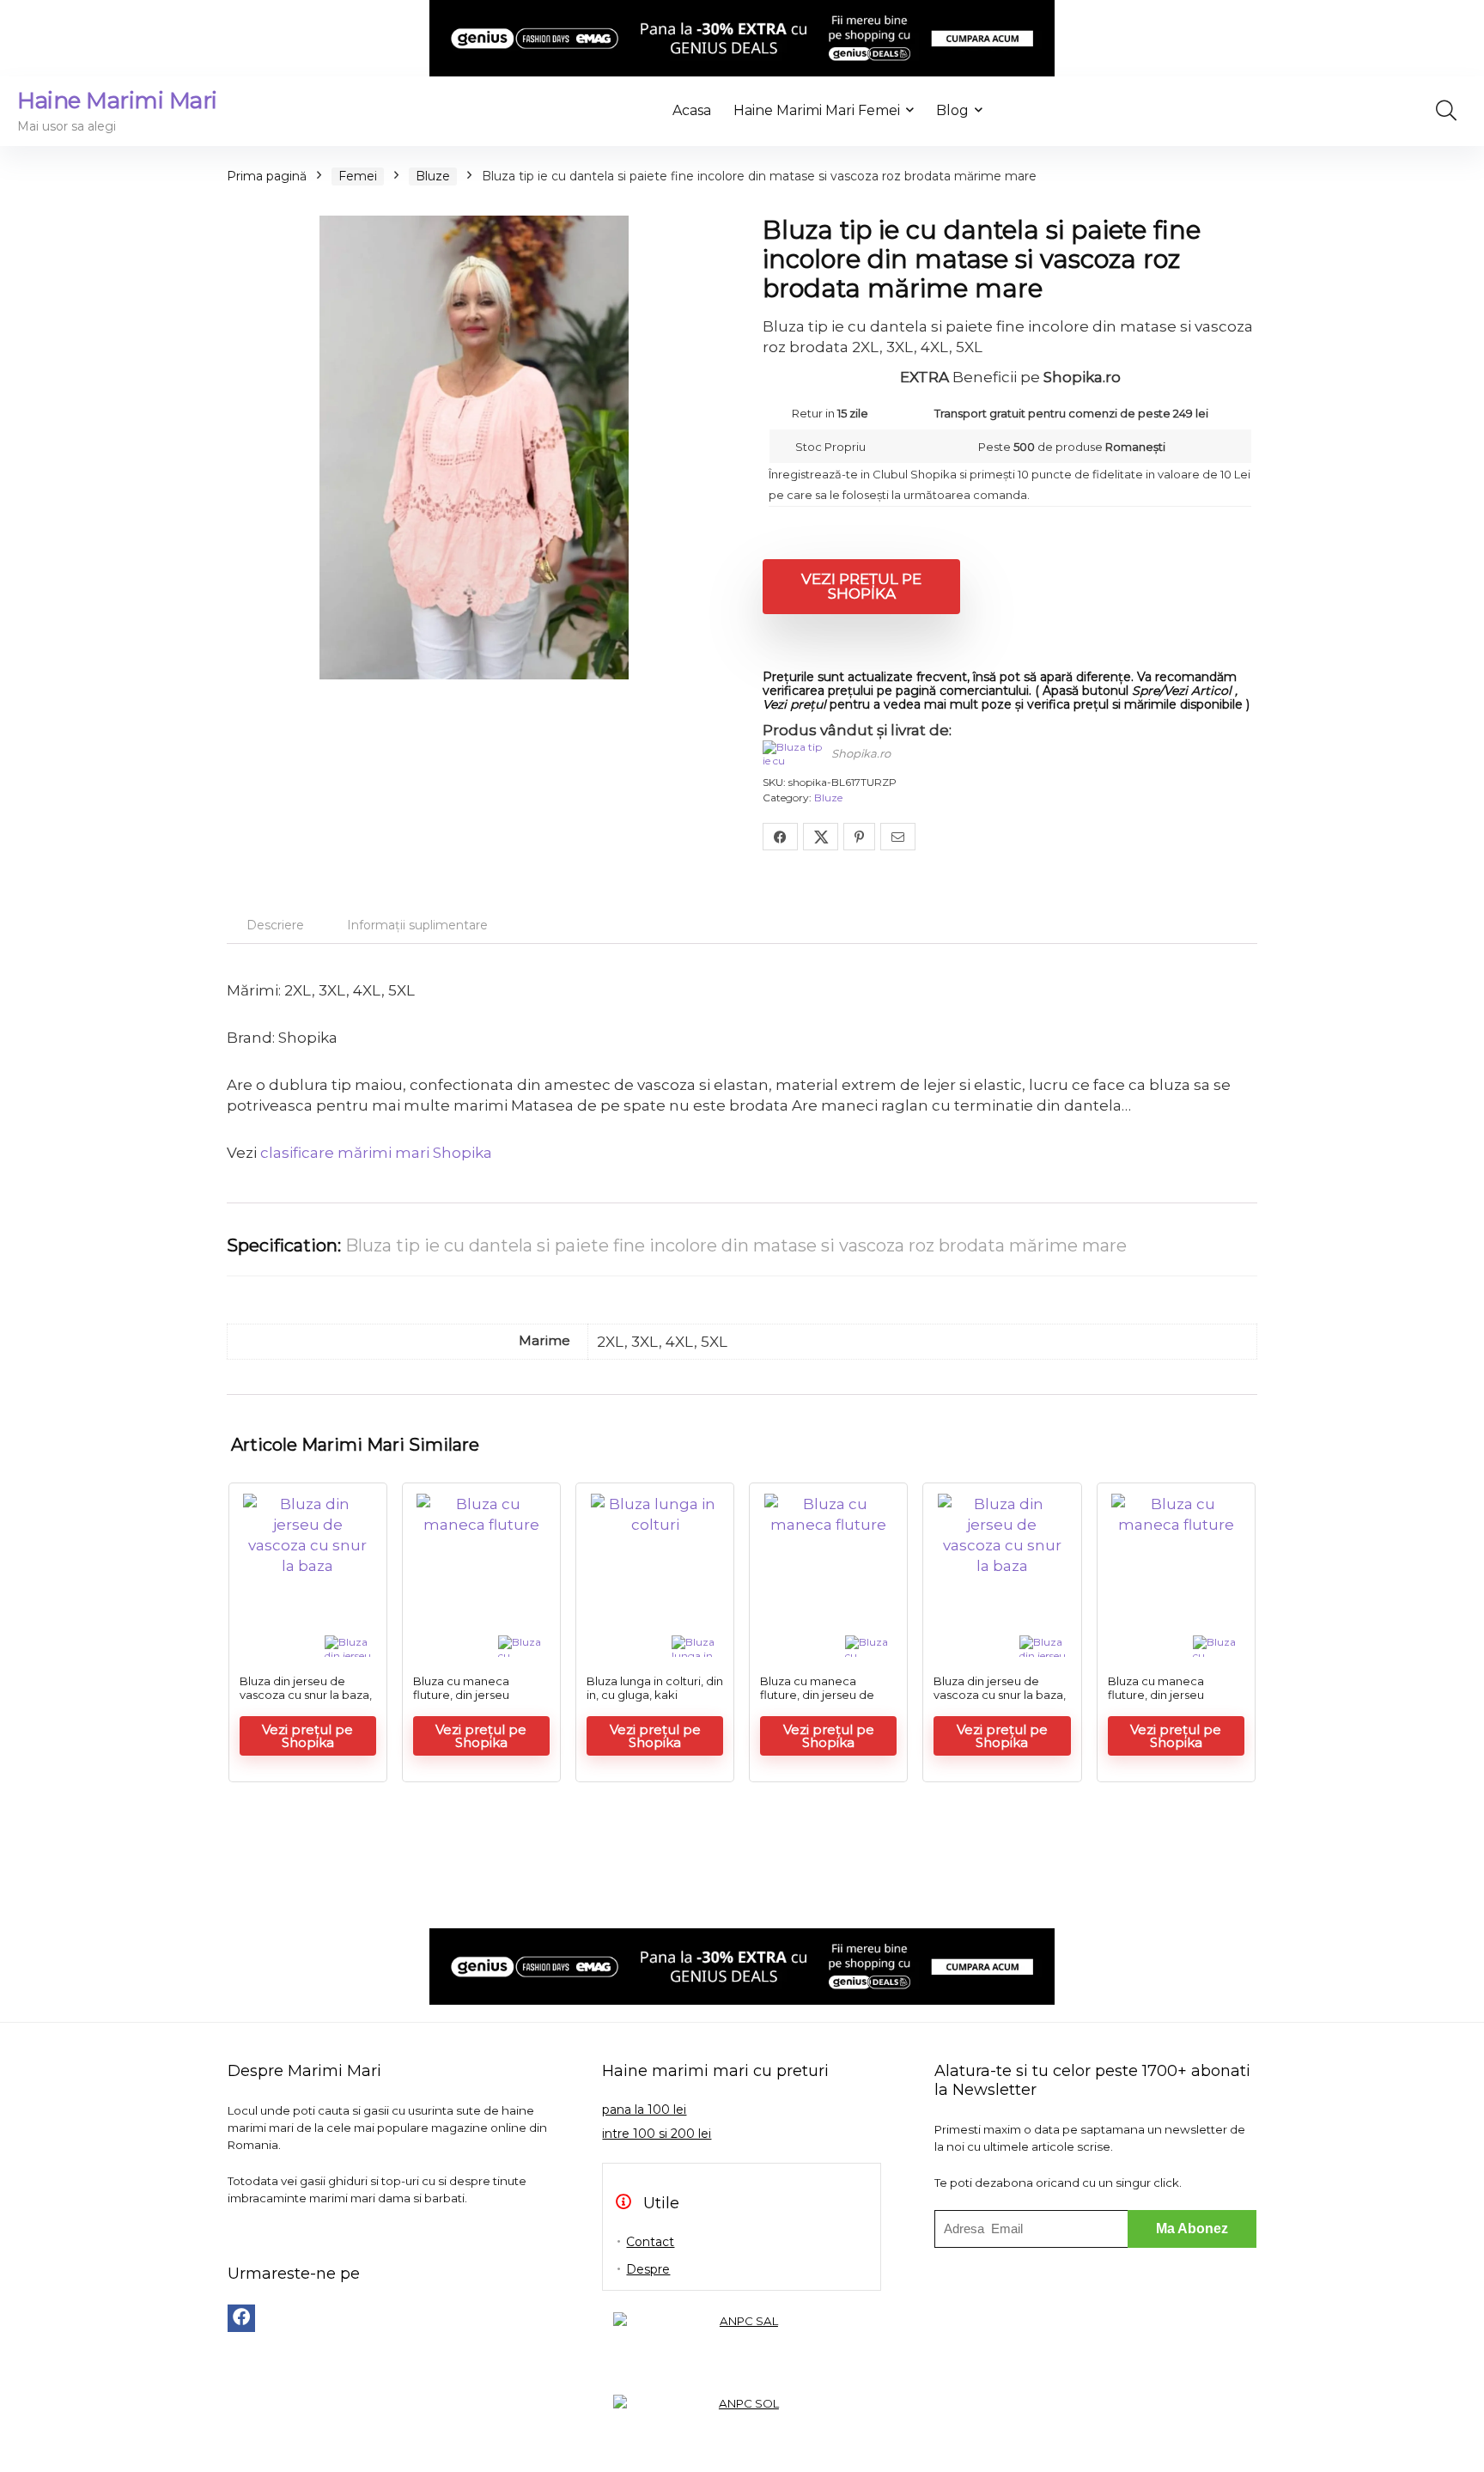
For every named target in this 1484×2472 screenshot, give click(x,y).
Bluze (433, 176)
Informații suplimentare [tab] (417, 925)
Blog (952, 110)
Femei (358, 176)
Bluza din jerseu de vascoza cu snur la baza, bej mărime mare (306, 1695)
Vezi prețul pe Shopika (861, 586)
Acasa (692, 110)
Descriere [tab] (275, 925)
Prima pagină (267, 176)
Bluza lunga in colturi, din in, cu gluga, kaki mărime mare (655, 1695)
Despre (648, 2269)
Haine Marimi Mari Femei (817, 110)
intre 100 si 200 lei (657, 2134)
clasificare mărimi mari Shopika (376, 1153)
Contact (650, 2242)
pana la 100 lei (644, 2110)
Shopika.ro (861, 753)
